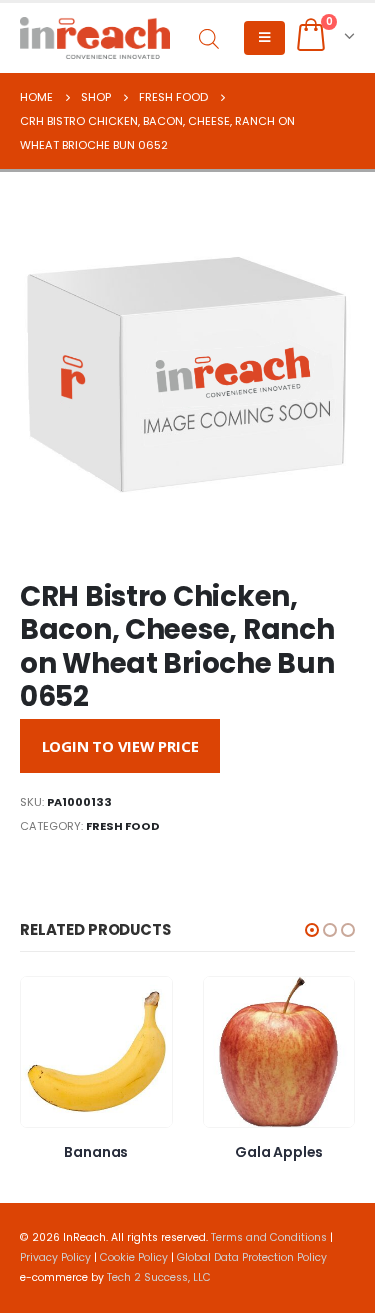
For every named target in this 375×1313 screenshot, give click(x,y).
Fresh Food (123, 826)
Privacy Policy (55, 1257)
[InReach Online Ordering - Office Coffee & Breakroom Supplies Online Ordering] (95, 38)
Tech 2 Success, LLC (159, 1277)
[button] (312, 930)
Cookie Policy (134, 1257)
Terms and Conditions (269, 1237)
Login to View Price (120, 746)
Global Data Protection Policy (252, 1257)
